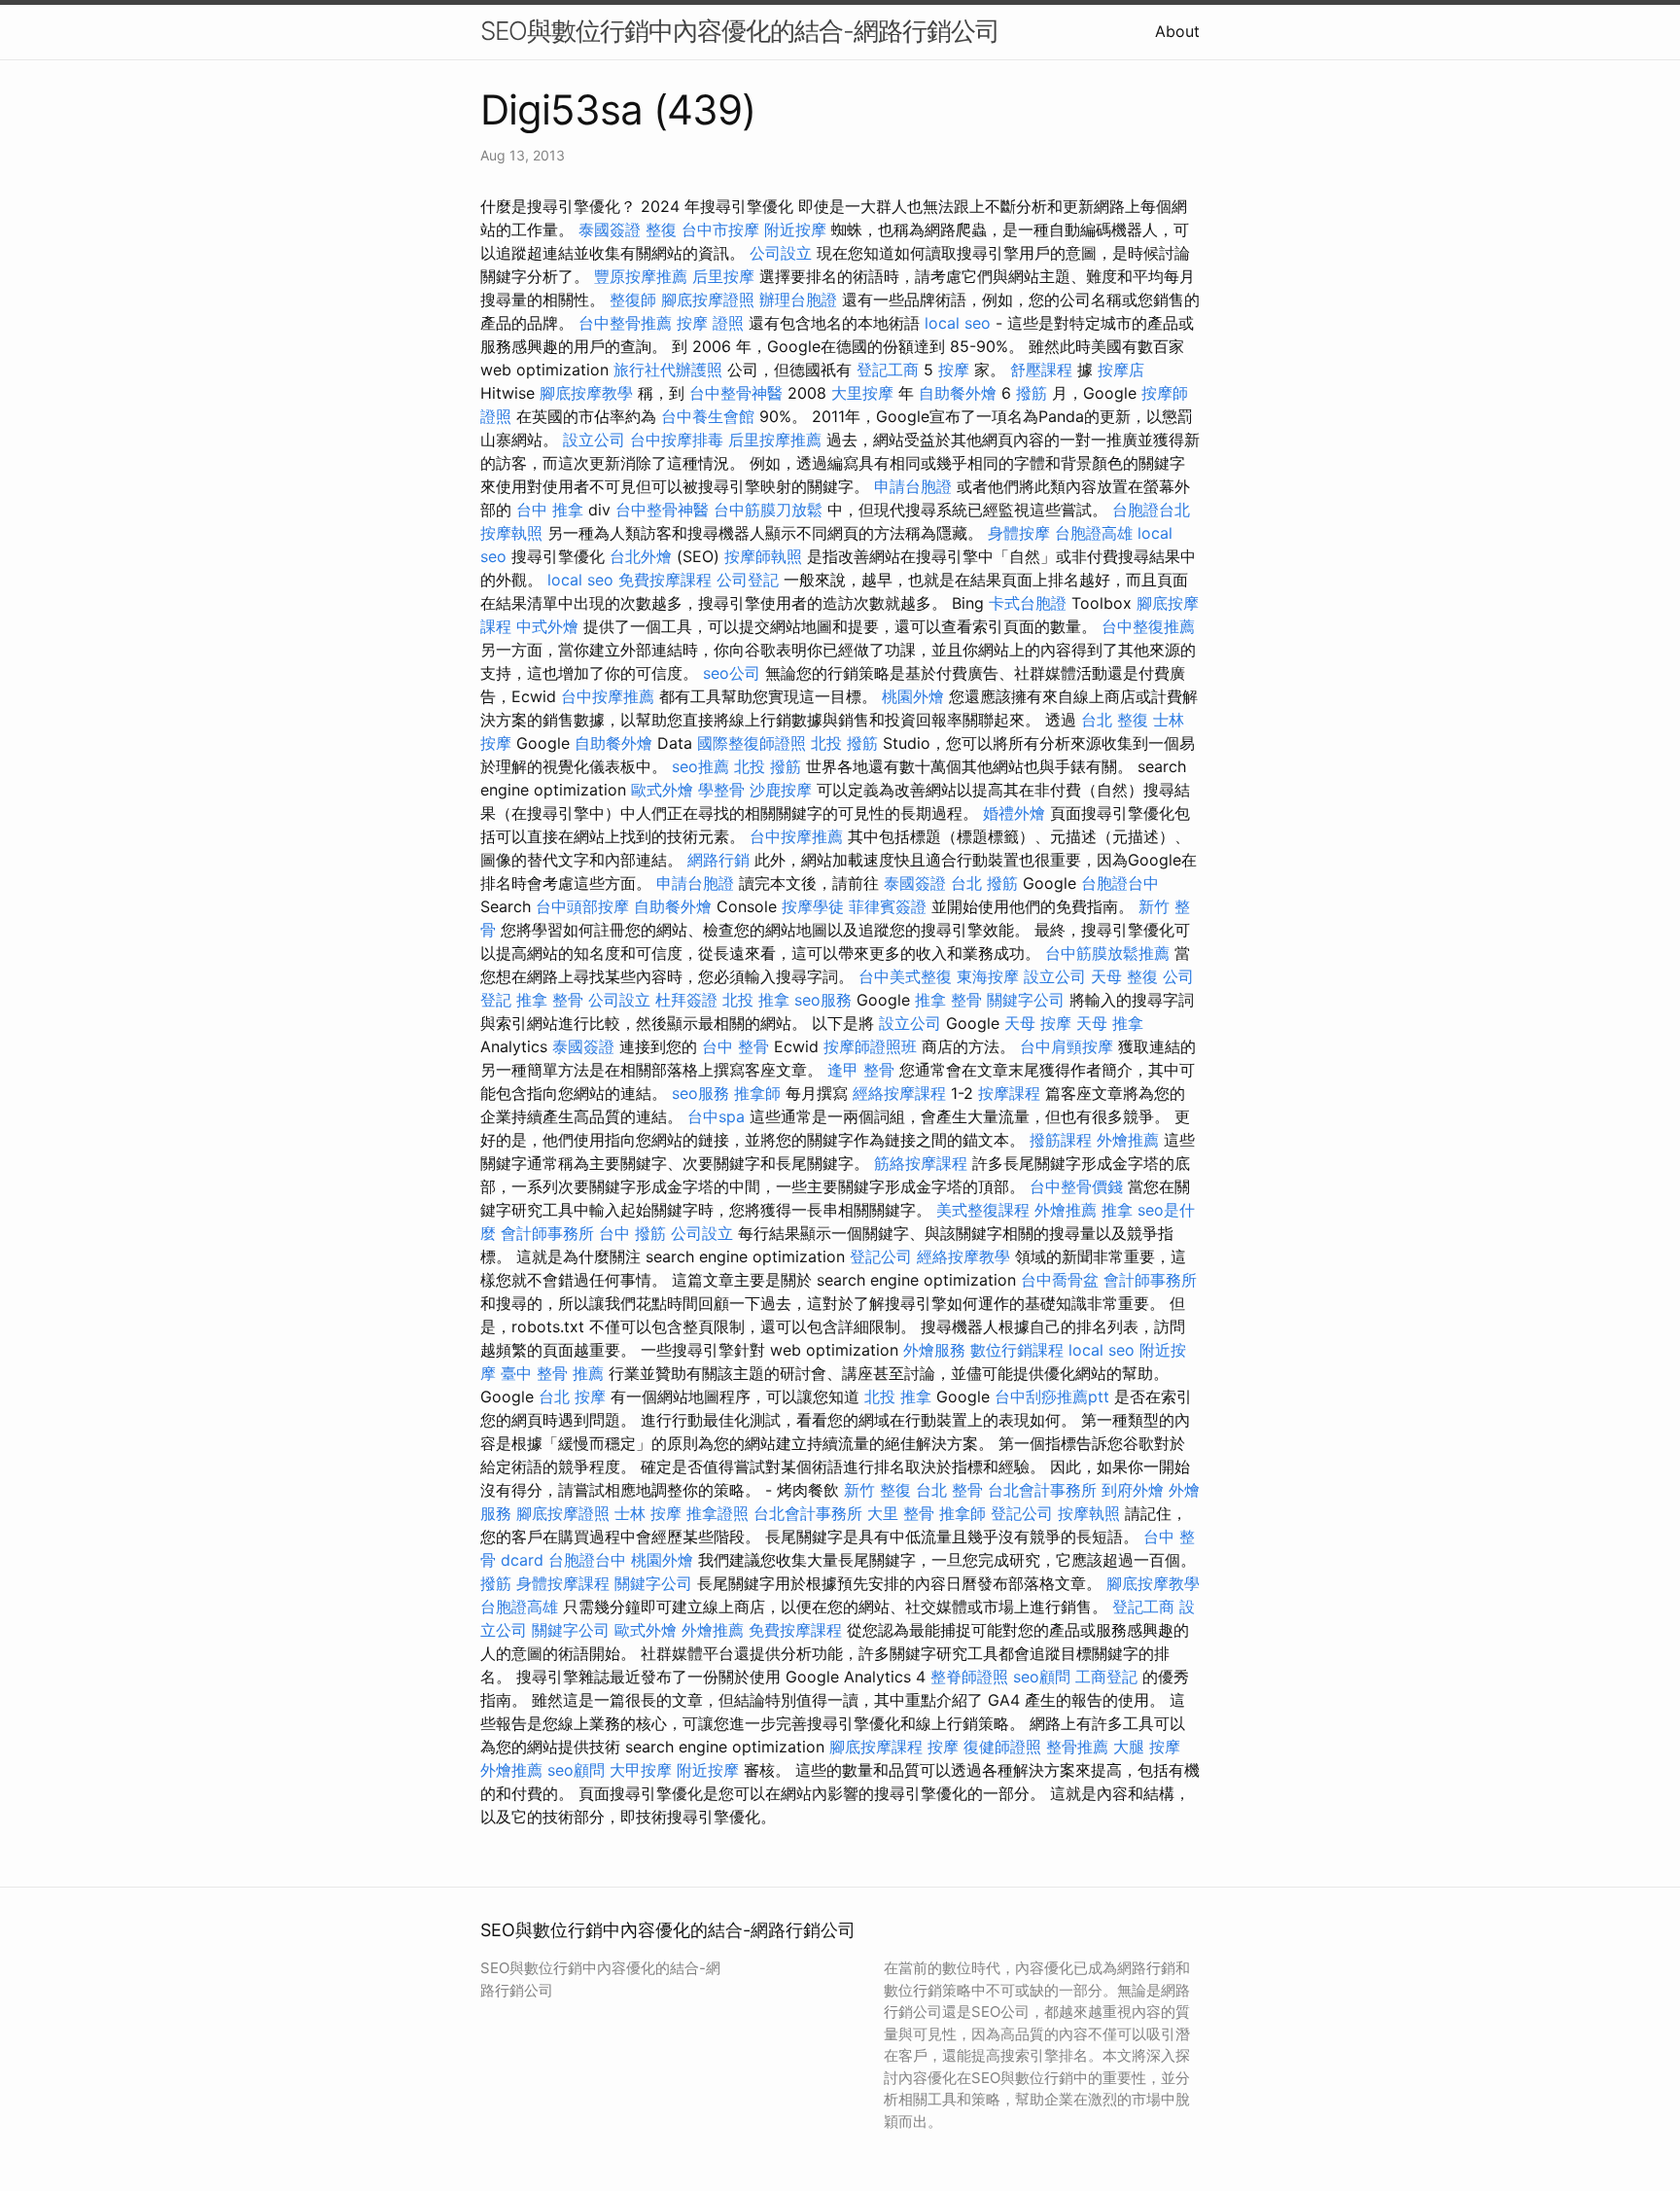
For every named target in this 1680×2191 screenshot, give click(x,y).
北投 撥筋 (844, 743)
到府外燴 (1133, 1490)
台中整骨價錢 (1076, 1186)
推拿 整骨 (550, 1000)
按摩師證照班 (870, 1046)
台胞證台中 (1120, 883)
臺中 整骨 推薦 (552, 1373)
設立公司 (594, 440)
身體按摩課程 (563, 1583)
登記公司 (881, 1256)
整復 (661, 230)
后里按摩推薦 (775, 440)
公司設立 (781, 253)
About (1177, 31)
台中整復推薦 (1148, 626)
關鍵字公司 (1026, 1000)
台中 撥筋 (632, 1233)
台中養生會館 (708, 416)
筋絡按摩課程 (921, 1163)
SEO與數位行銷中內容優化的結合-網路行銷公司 (740, 31)
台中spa (716, 1116)
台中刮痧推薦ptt (1052, 1396)
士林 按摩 (648, 1513)
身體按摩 (1019, 533)
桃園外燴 (913, 696)
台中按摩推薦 (608, 696)
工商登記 (1106, 1677)
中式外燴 (547, 626)
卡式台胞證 (1028, 603)
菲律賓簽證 (888, 906)
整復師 (633, 300)
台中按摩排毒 (677, 440)
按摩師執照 (763, 556)
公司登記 (748, 580)
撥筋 (1032, 393)
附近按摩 (795, 230)
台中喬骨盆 (1060, 1280)
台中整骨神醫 (736, 393)
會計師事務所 (547, 1233)
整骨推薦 (1077, 1747)
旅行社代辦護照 (668, 370)
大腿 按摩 (1147, 1747)
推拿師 (757, 1093)
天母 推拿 (1110, 1023)
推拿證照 (717, 1513)
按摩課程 (1009, 1093)
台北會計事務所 (1042, 1490)
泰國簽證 (610, 230)
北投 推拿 (756, 1000)
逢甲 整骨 (861, 1070)
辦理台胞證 (798, 300)
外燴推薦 (1128, 1140)
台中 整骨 (735, 1046)
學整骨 (721, 790)
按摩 (954, 370)
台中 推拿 (550, 510)
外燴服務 (934, 1350)
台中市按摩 (720, 230)
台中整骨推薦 (625, 323)
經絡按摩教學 (963, 1256)
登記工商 (888, 370)
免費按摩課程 (665, 580)
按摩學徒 (813, 906)
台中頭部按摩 (582, 906)
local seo (958, 323)
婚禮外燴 (1014, 813)
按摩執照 (511, 533)
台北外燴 (641, 556)
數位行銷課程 (1017, 1350)
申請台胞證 (913, 486)
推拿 (1117, 1210)
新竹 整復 (877, 1490)
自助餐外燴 (958, 393)
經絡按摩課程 (899, 1093)
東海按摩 (988, 976)
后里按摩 (723, 276)
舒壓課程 (1041, 370)
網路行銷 (718, 860)
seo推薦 (700, 766)
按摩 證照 (710, 323)
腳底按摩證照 (708, 300)
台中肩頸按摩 (1067, 1046)
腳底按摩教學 (586, 393)
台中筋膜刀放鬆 (768, 510)
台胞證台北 (1151, 510)
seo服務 (823, 1000)
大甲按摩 (641, 1770)
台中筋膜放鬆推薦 (1107, 953)
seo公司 (732, 673)
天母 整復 (1124, 976)
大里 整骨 (901, 1513)
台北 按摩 (572, 1396)
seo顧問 (1042, 1677)
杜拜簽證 (686, 1000)
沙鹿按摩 (781, 790)
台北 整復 (1115, 720)
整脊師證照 (969, 1677)
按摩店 (1121, 370)
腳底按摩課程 (876, 1747)
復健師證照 (1002, 1747)
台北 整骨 (949, 1490)
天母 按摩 (1038, 1023)
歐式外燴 (662, 790)
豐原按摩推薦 (641, 276)
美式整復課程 (983, 1210)
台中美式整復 (905, 976)
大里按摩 (862, 393)
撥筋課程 (1061, 1140)
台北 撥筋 (984, 883)
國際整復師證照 (752, 743)
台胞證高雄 (1094, 533)
